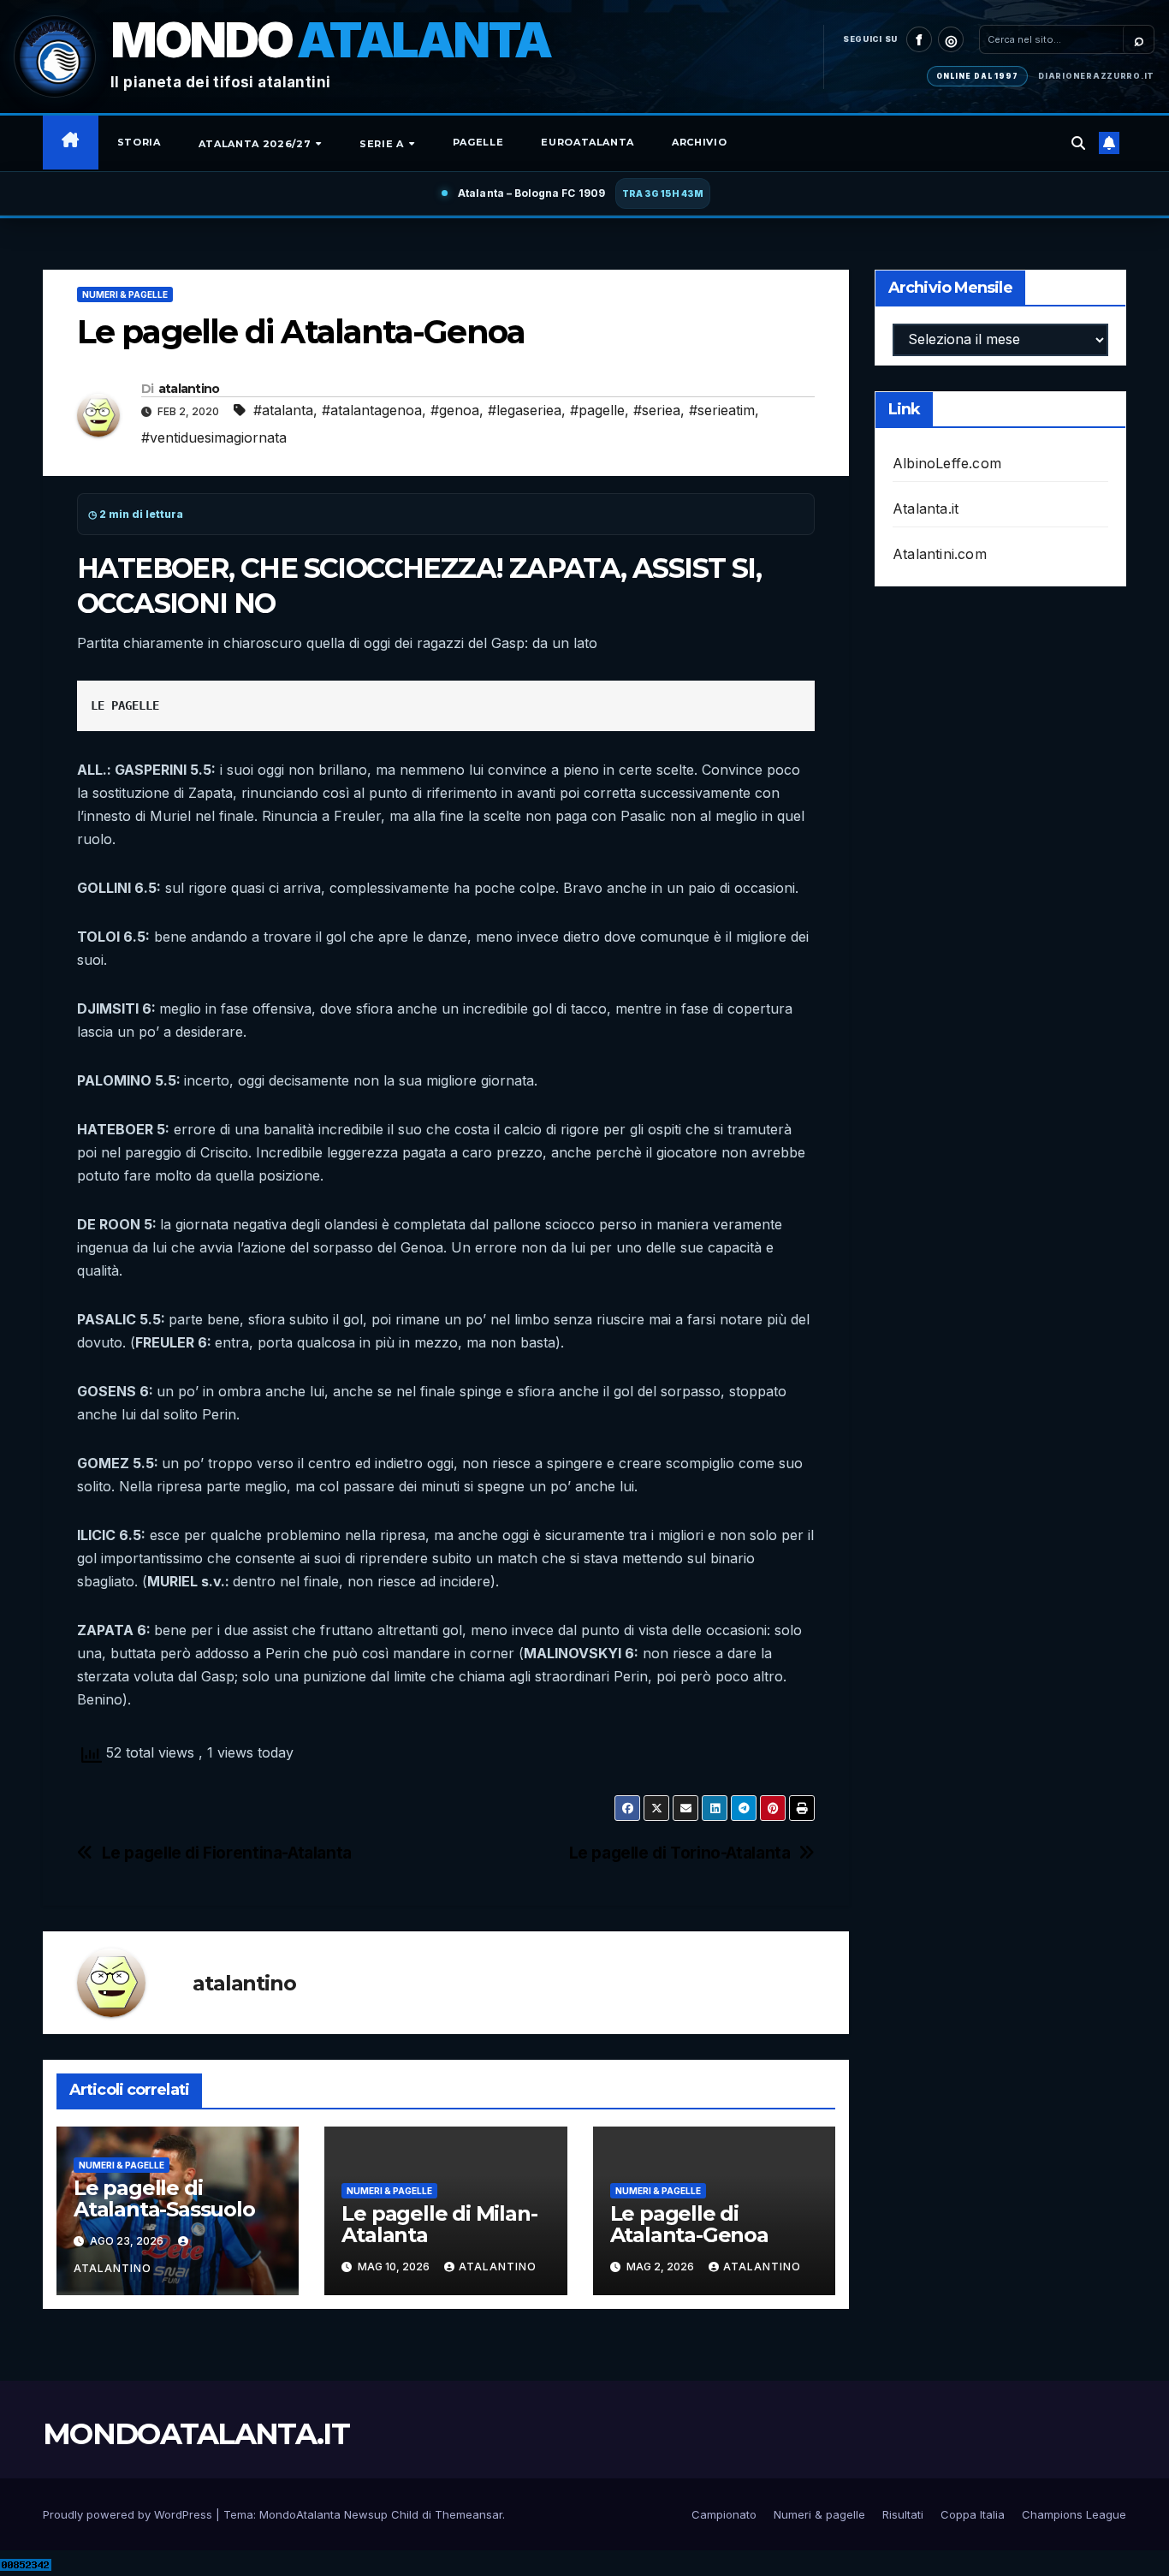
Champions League (1074, 2514)
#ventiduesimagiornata (214, 437)
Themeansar (469, 2514)
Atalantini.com (940, 554)
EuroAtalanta (587, 142)
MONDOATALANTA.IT (196, 2434)
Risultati (903, 2514)
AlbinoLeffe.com (947, 463)
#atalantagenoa (372, 410)
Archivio (699, 142)
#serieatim (722, 410)
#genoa (455, 410)
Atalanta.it (926, 509)
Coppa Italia (973, 2514)
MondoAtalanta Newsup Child (339, 2514)
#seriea (657, 410)
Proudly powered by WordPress (129, 2514)
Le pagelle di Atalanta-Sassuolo (164, 2198)
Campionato (724, 2514)
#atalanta (283, 410)
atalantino (189, 389)
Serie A (383, 144)
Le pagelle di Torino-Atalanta (680, 1853)
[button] (1078, 143)
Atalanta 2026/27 (256, 144)
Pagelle (478, 142)
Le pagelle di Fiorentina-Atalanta (227, 1853)
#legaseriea (525, 410)
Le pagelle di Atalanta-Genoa (689, 2224)
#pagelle (597, 410)
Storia (139, 142)
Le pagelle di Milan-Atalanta (439, 2224)
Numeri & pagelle (125, 294)
